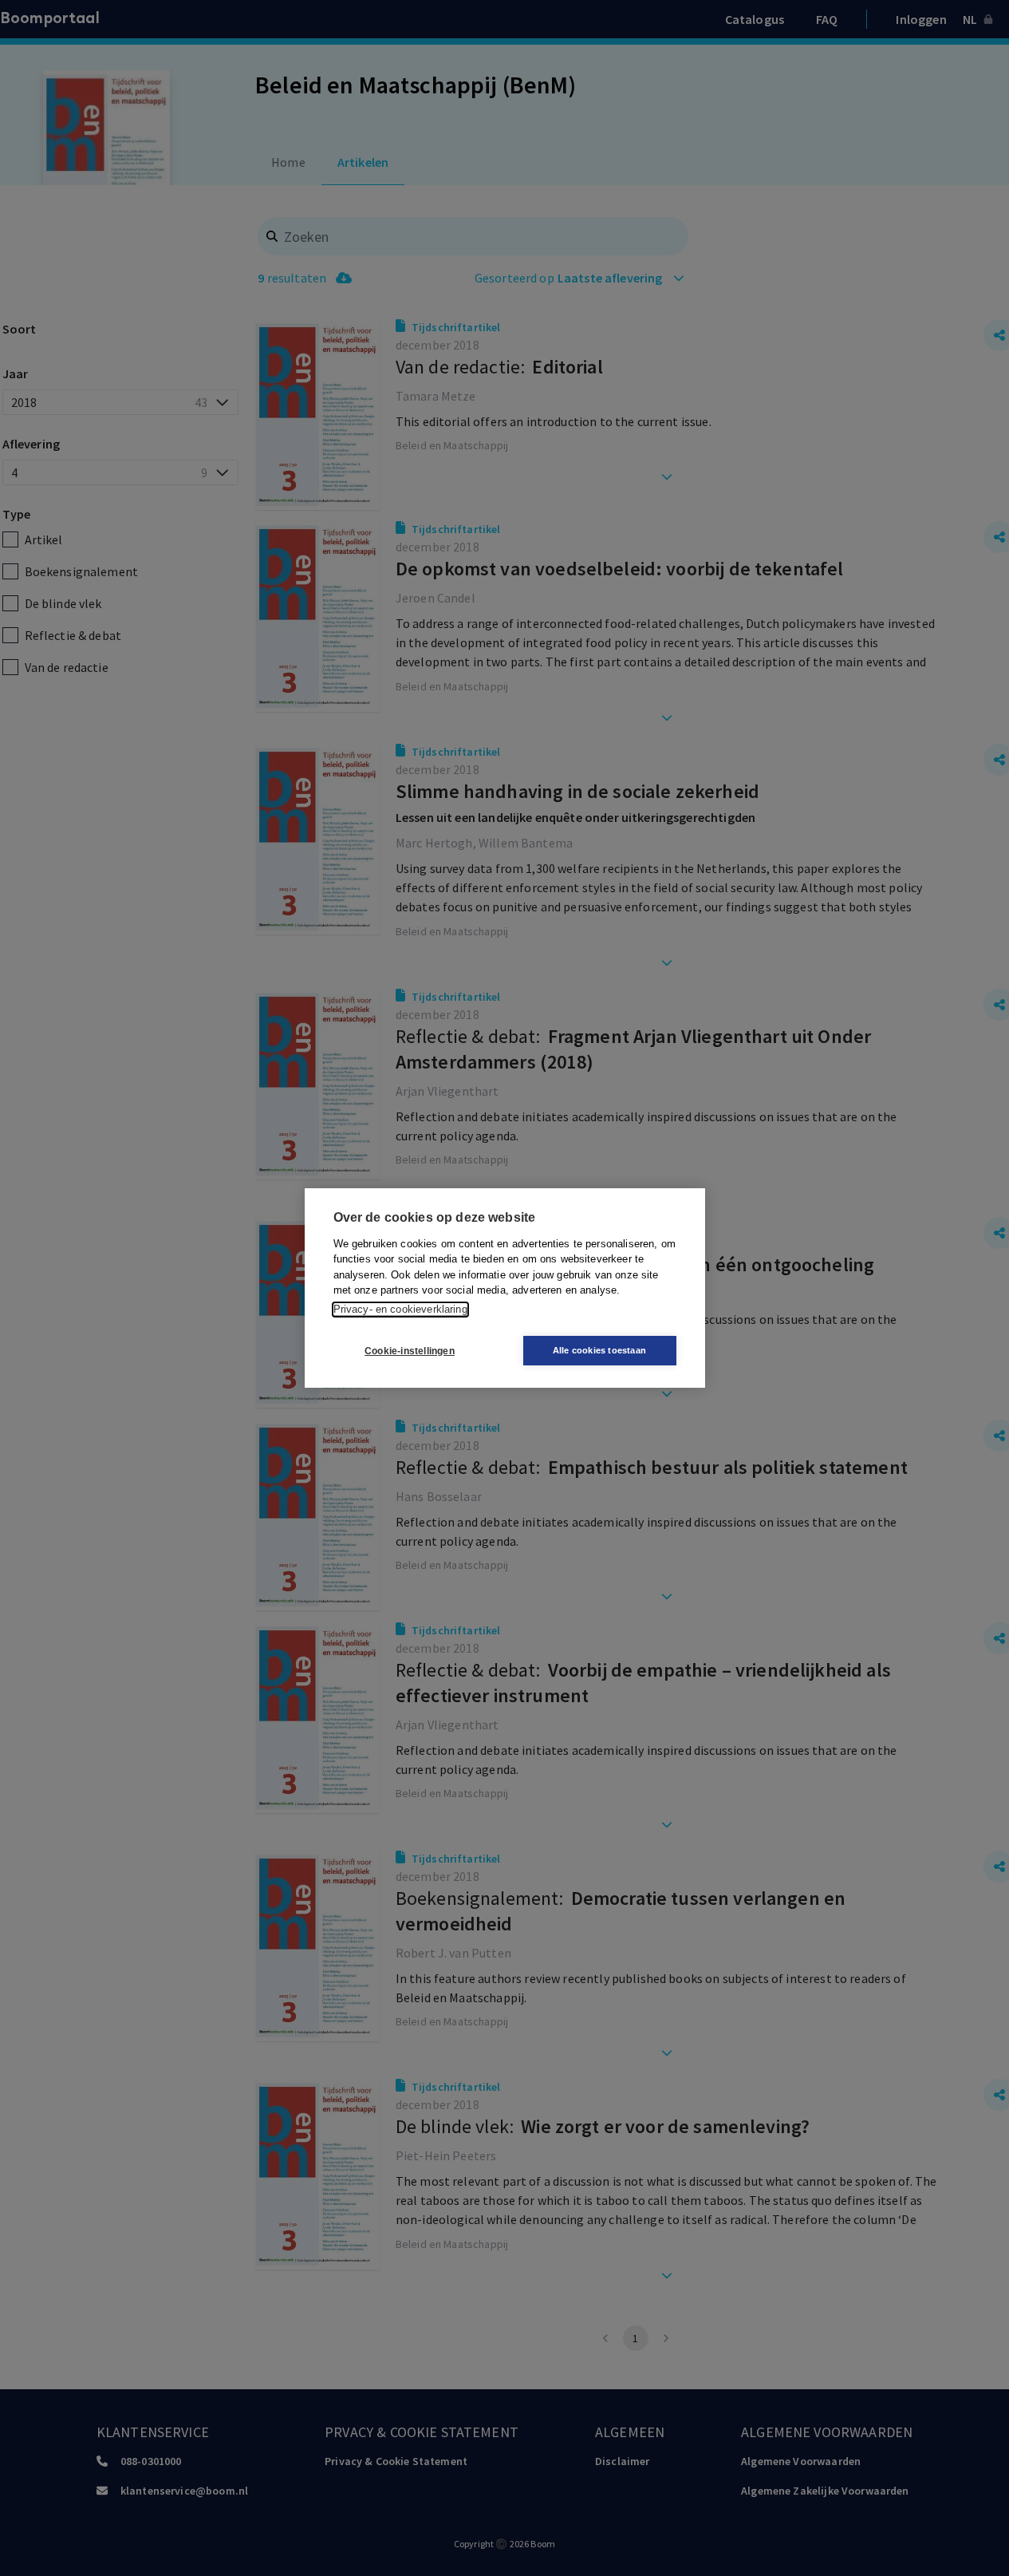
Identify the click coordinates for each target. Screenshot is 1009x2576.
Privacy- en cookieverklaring (400, 1309)
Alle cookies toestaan (599, 1350)
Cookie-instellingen (410, 1351)
